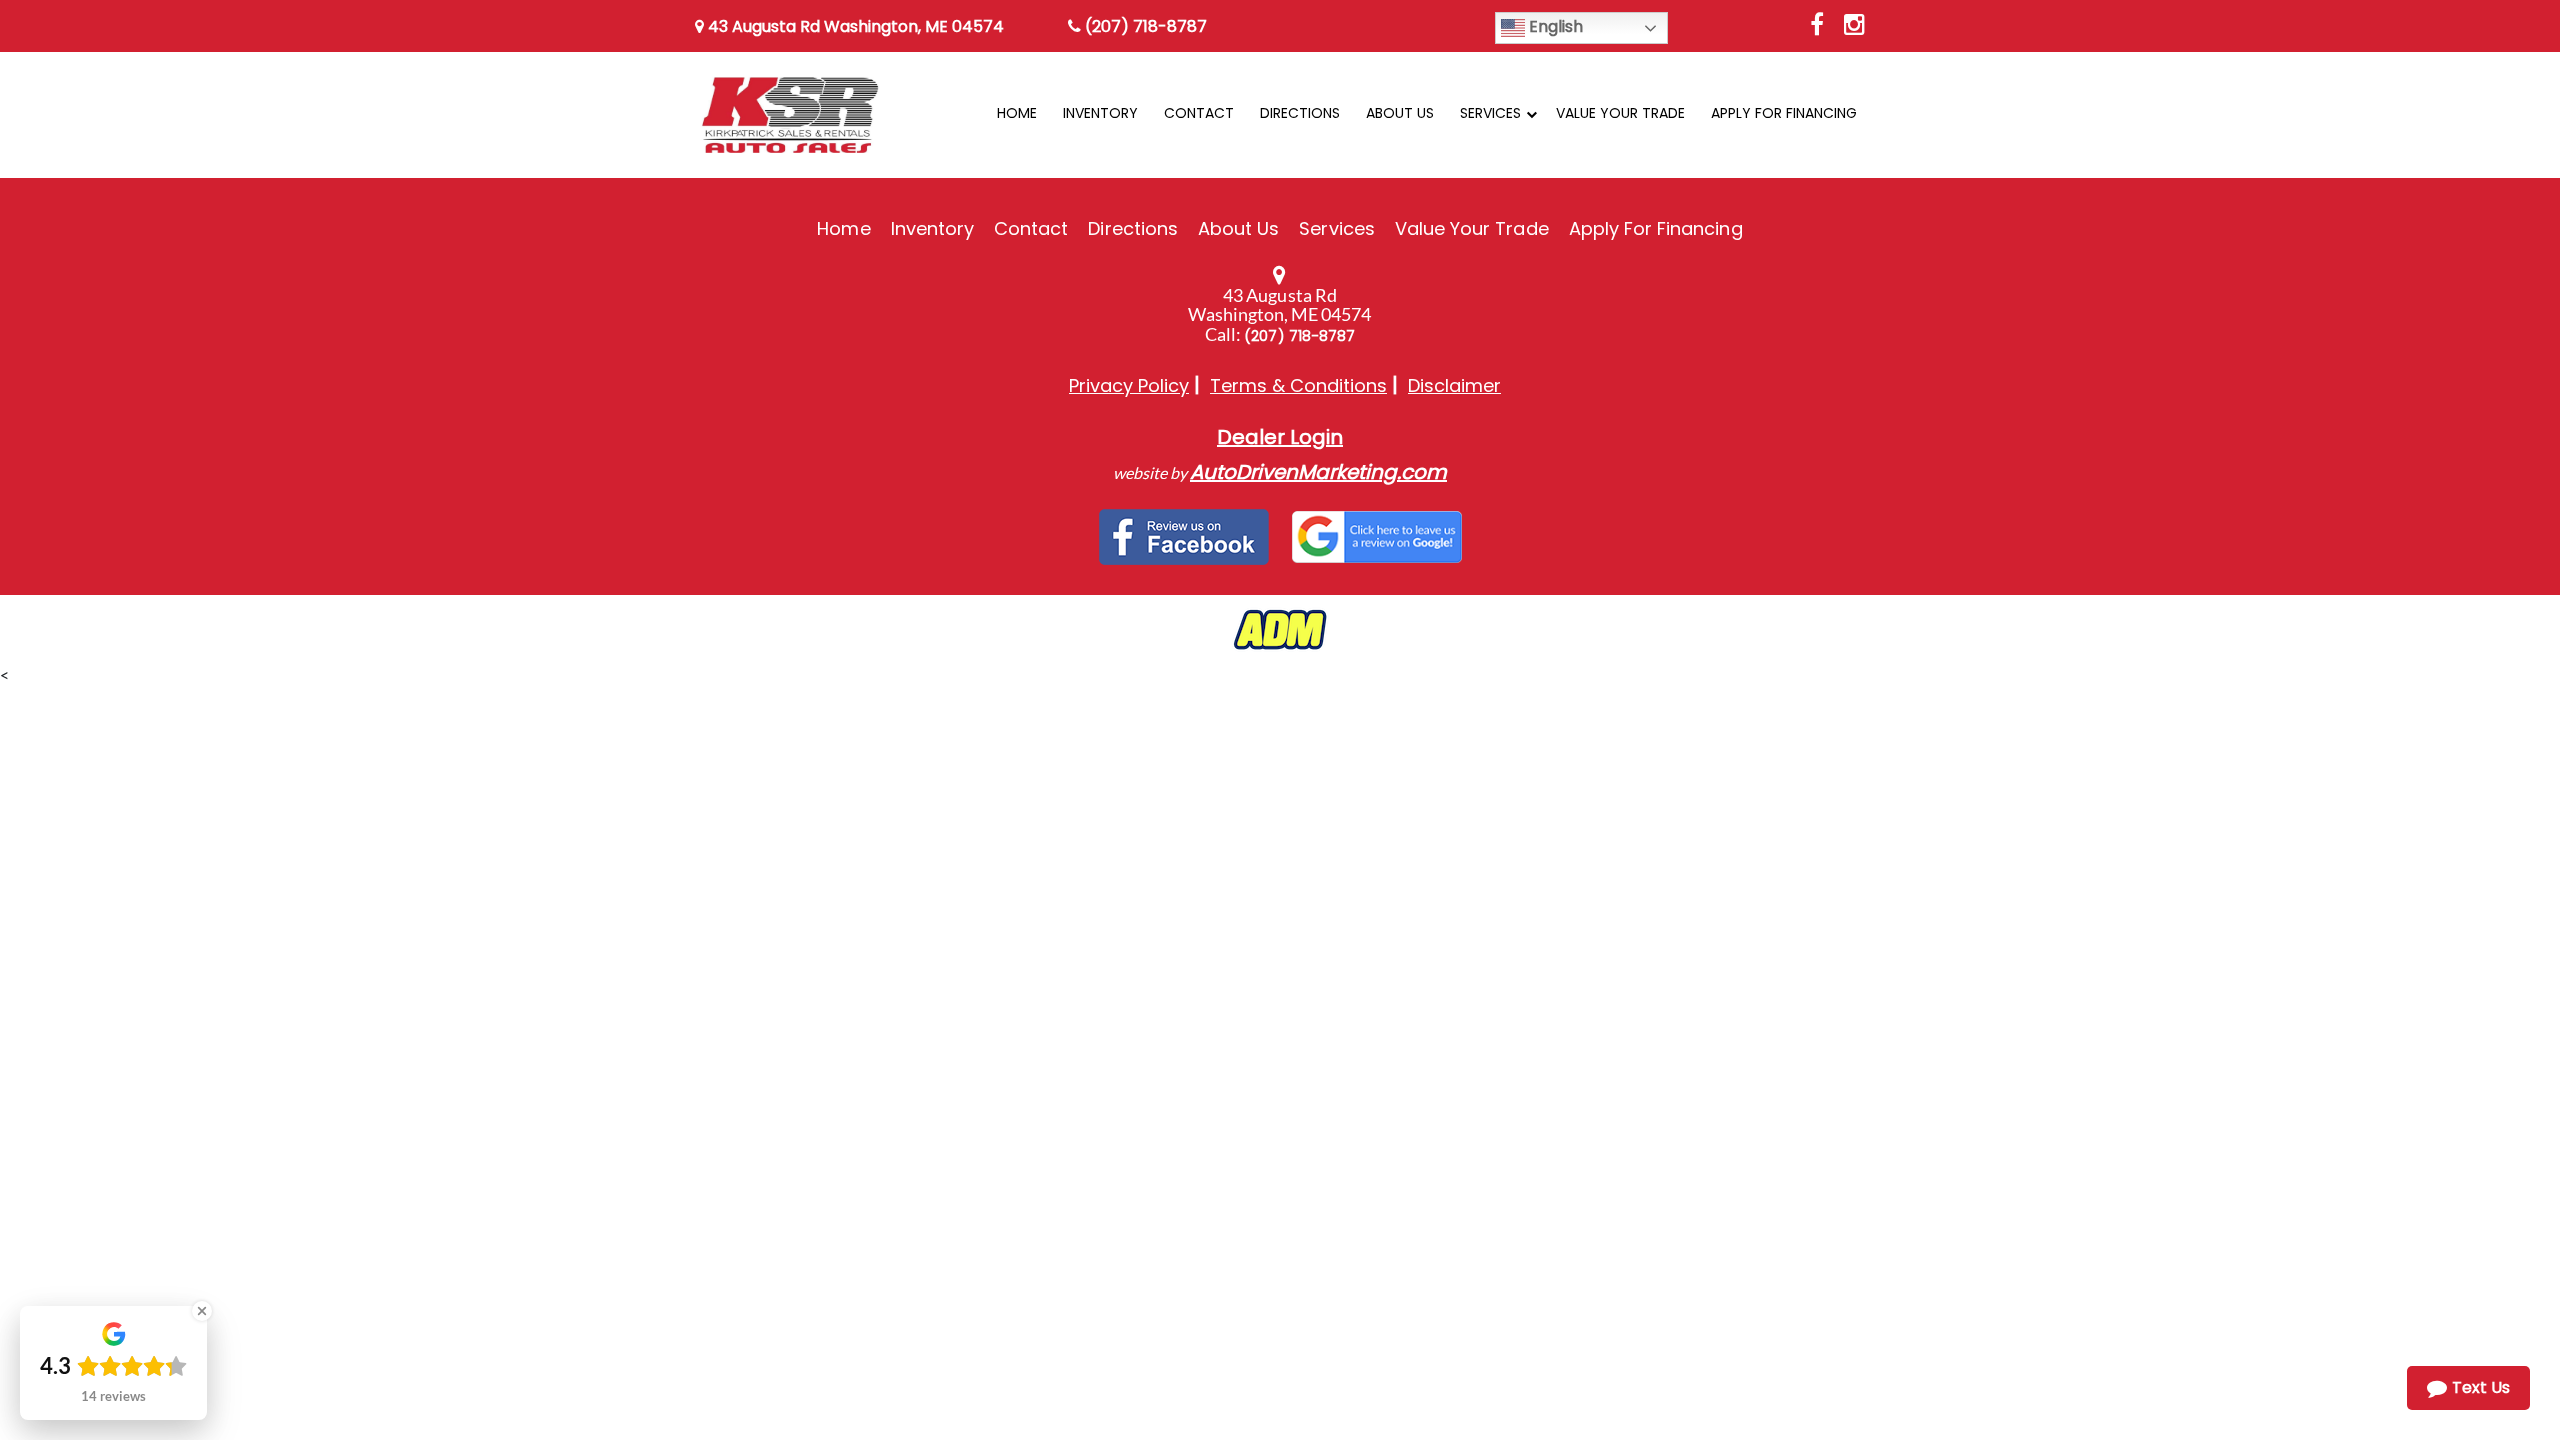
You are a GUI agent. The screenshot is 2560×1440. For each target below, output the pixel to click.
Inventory (932, 228)
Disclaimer (1454, 385)
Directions (1133, 228)
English (1554, 26)
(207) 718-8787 (1144, 26)
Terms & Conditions (1298, 385)
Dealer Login (1280, 437)
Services (1336, 228)
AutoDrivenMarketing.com (1318, 472)
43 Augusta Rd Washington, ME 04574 (854, 26)
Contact (1031, 228)
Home (843, 228)
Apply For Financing (1656, 228)
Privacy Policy (1129, 385)
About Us (1238, 228)
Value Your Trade (1472, 228)
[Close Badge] (202, 1311)
